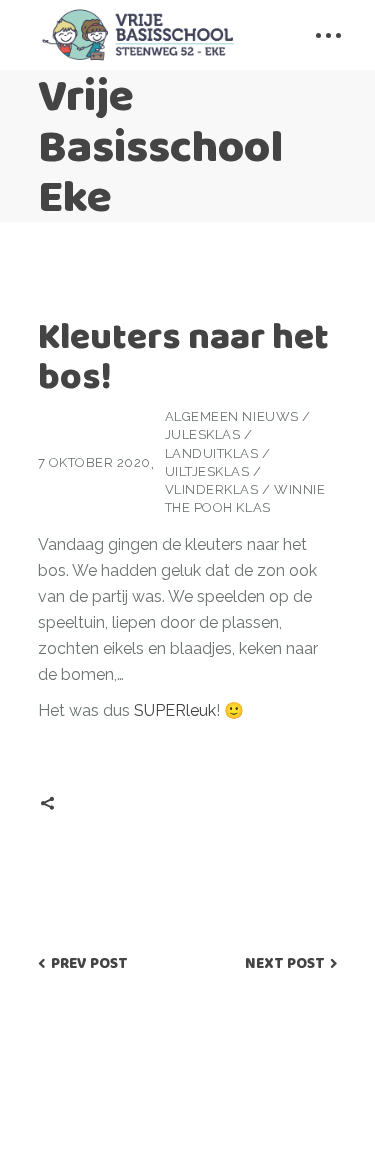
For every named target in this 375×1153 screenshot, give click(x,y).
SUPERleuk (175, 710)
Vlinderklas (212, 489)
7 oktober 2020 (94, 462)
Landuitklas (212, 453)
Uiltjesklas (207, 471)
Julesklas (203, 434)
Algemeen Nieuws (232, 416)
